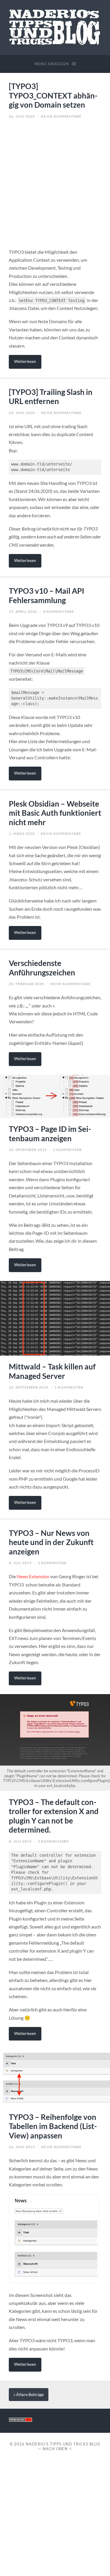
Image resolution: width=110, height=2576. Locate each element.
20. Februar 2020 (26, 984)
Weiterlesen (25, 361)
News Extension (33, 1576)
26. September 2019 (29, 1387)
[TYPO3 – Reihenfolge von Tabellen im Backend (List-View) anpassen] (55, 2078)
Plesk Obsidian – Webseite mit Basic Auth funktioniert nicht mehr (55, 813)
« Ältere (29, 2395)
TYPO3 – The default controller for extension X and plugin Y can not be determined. (54, 1816)
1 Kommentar (67, 1150)
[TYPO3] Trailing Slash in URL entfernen (51, 397)
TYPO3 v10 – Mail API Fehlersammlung (46, 595)
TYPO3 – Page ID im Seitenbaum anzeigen (50, 1134)
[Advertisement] (55, 181)
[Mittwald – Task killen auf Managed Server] (55, 1318)
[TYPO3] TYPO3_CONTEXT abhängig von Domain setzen (53, 95)
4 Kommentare (59, 612)
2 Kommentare (53, 1841)
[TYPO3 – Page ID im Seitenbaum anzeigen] (55, 1096)
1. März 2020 (22, 834)
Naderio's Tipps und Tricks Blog (63, 2444)
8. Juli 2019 (20, 1563)
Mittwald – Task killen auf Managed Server (52, 1371)
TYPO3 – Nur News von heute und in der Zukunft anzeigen (51, 1542)
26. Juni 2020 (22, 116)
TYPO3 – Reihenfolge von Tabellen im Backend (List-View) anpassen (53, 2126)
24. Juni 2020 (22, 413)
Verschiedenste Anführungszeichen (42, 968)
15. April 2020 (23, 612)
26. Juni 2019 (22, 2147)
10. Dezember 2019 (28, 1150)
